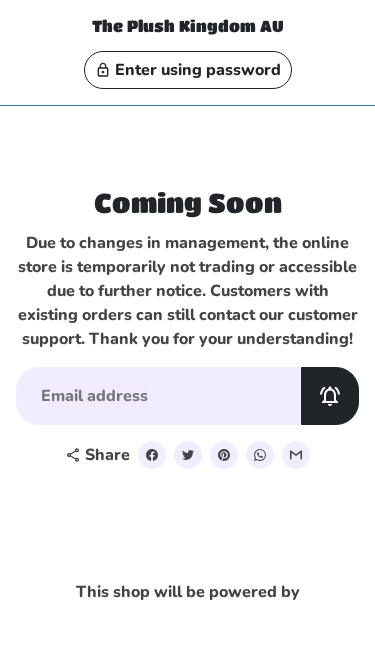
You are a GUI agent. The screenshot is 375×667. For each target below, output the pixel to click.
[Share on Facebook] (152, 455)
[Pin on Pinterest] (224, 455)
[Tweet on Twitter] (188, 455)
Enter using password (188, 70)
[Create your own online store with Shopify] (141, 624)
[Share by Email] (296, 455)
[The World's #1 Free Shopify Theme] (230, 624)
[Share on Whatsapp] (260, 455)
